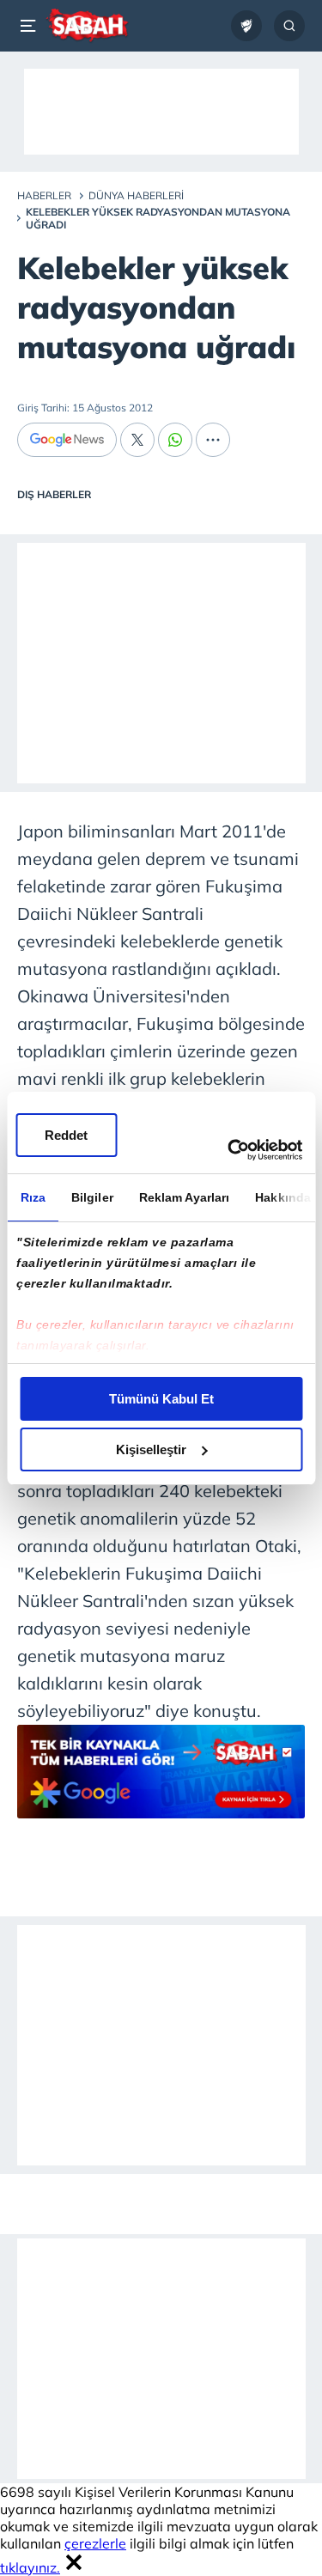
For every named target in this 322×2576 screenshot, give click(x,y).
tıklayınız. (30, 2567)
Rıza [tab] (32, 1197)
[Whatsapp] (175, 440)
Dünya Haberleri (136, 195)
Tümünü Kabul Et (161, 1399)
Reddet (66, 1135)
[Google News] (67, 440)
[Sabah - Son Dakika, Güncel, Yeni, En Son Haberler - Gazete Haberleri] (87, 26)
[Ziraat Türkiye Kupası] (246, 26)
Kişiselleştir (151, 1449)
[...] (213, 440)
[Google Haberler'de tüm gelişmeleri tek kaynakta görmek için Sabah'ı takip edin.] (161, 1780)
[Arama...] (289, 26)
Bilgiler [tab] (91, 1197)
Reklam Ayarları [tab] (184, 1197)
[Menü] (31, 26)
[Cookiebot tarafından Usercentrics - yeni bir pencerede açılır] (229, 1150)
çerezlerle (95, 2543)
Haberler (44, 195)
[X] (137, 440)
